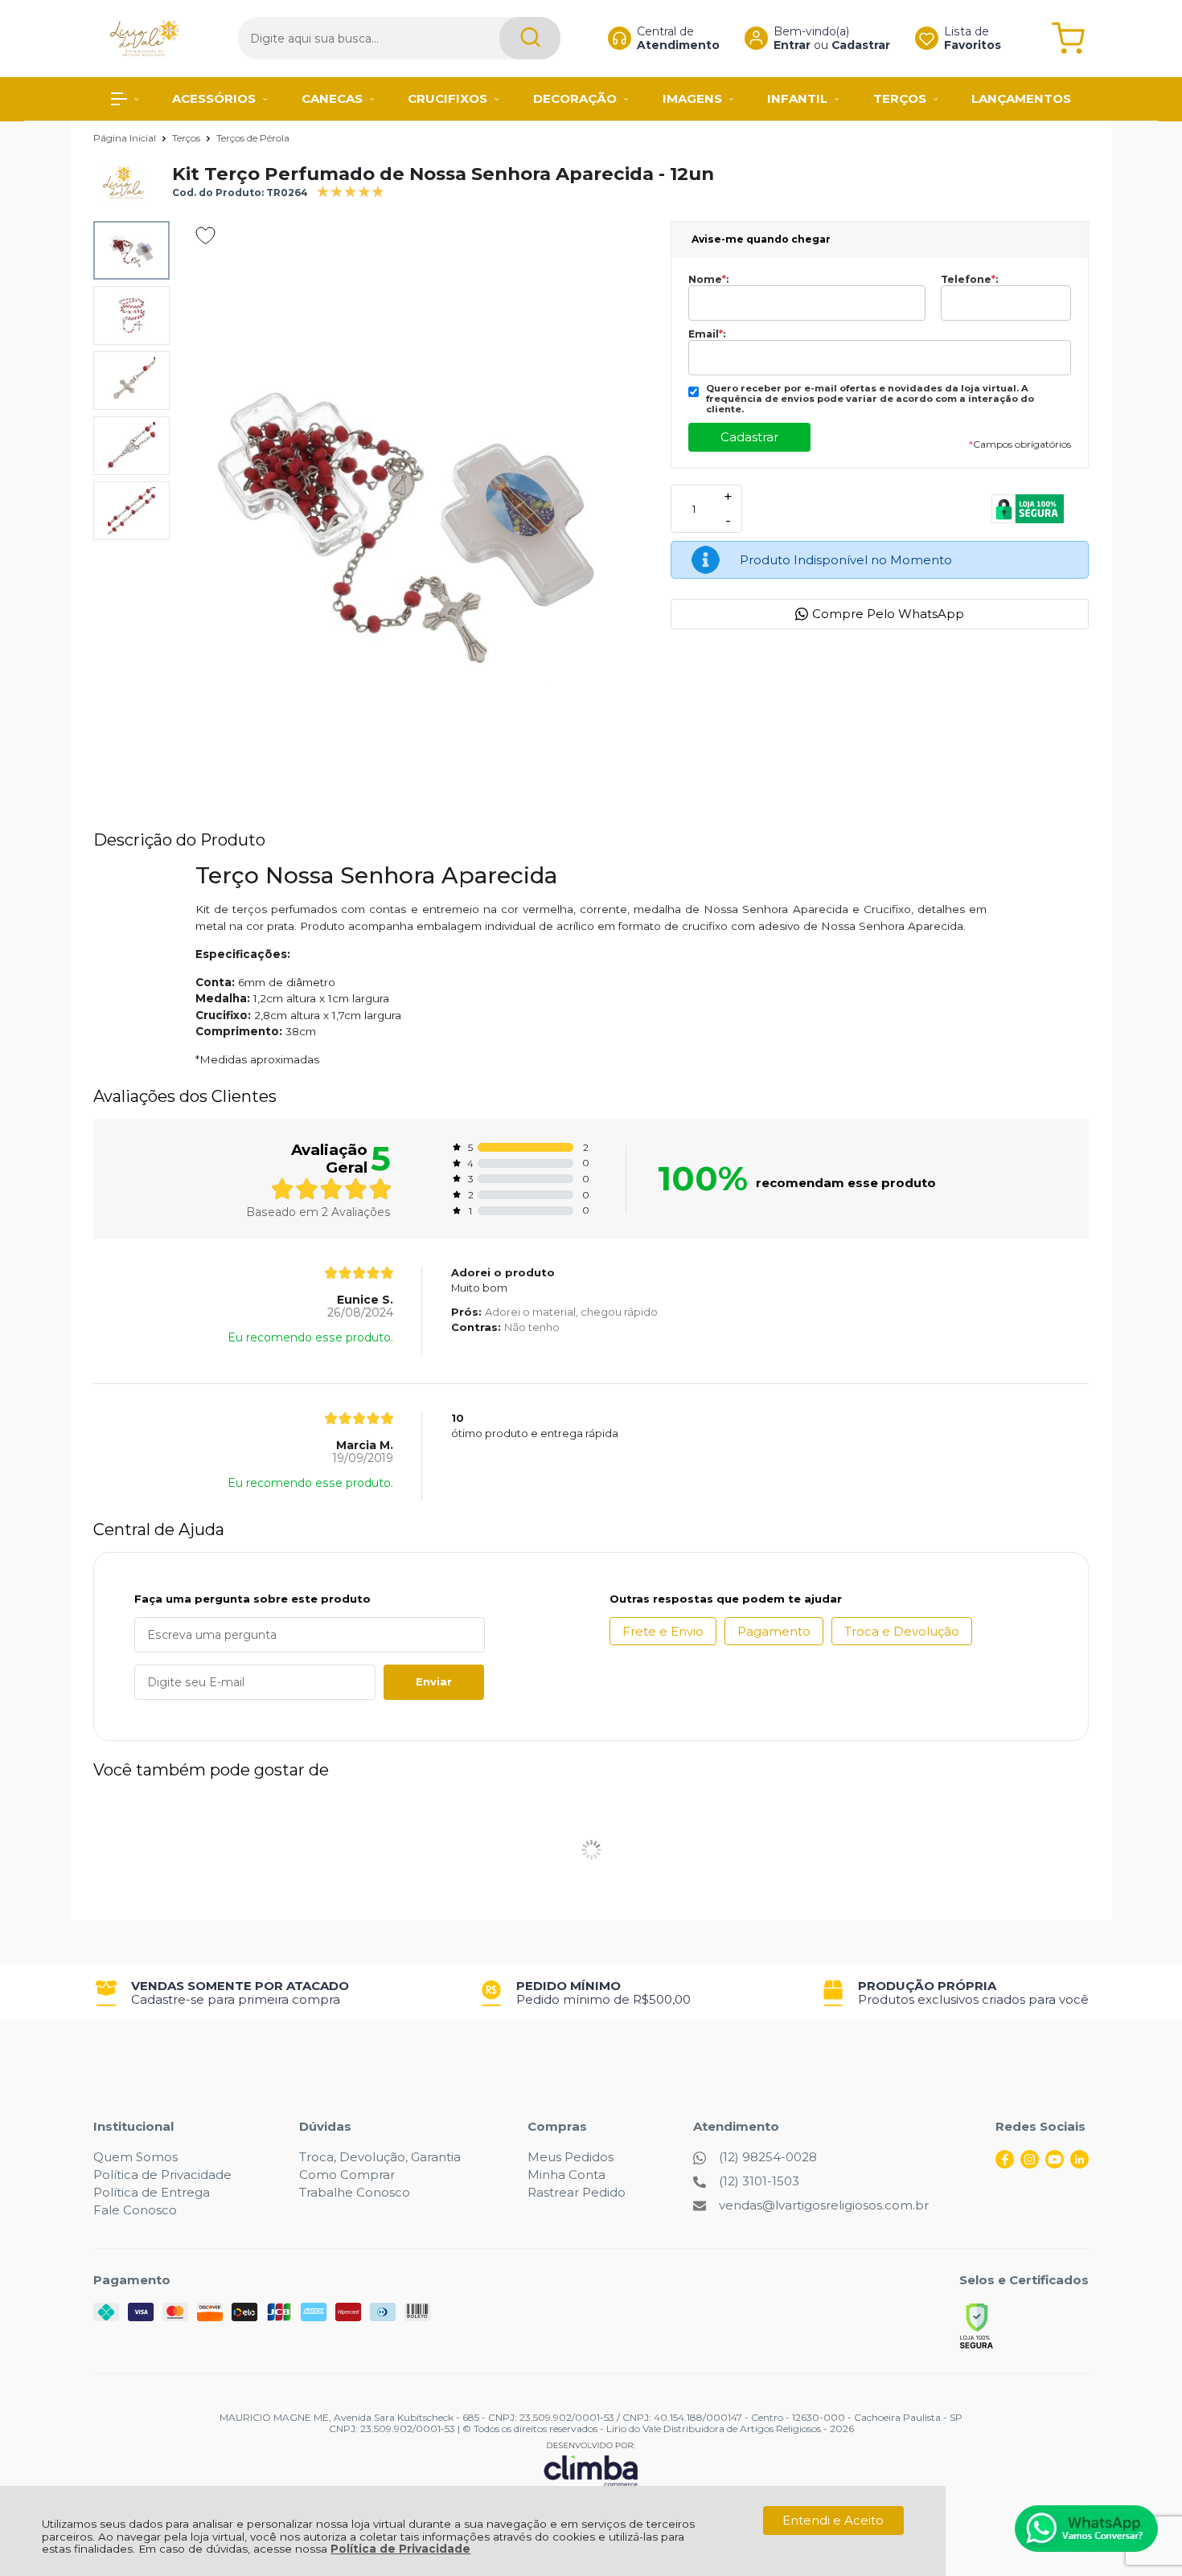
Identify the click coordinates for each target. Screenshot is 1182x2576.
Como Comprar (347, 2175)
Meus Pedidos (570, 2157)
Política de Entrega (152, 2192)
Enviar (434, 1681)
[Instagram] (1030, 2164)
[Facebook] (1005, 2164)
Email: (707, 334)
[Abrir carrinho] (1068, 38)
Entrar (792, 45)
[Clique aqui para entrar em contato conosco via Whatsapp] (1086, 2529)
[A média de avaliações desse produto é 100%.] (351, 190)
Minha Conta (566, 2175)
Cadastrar (861, 45)
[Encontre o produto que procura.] (530, 38)
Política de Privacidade (400, 2549)
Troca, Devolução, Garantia (380, 2157)
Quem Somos (135, 2157)
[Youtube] (1055, 2164)
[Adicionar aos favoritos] (205, 235)
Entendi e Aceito (833, 2520)
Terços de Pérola (253, 138)
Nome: (708, 280)
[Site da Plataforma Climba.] (591, 2464)
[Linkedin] (1079, 2164)
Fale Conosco (135, 2210)
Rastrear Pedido (577, 2192)
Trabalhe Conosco (355, 2192)
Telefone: (969, 280)
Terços (187, 138)
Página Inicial (126, 138)
